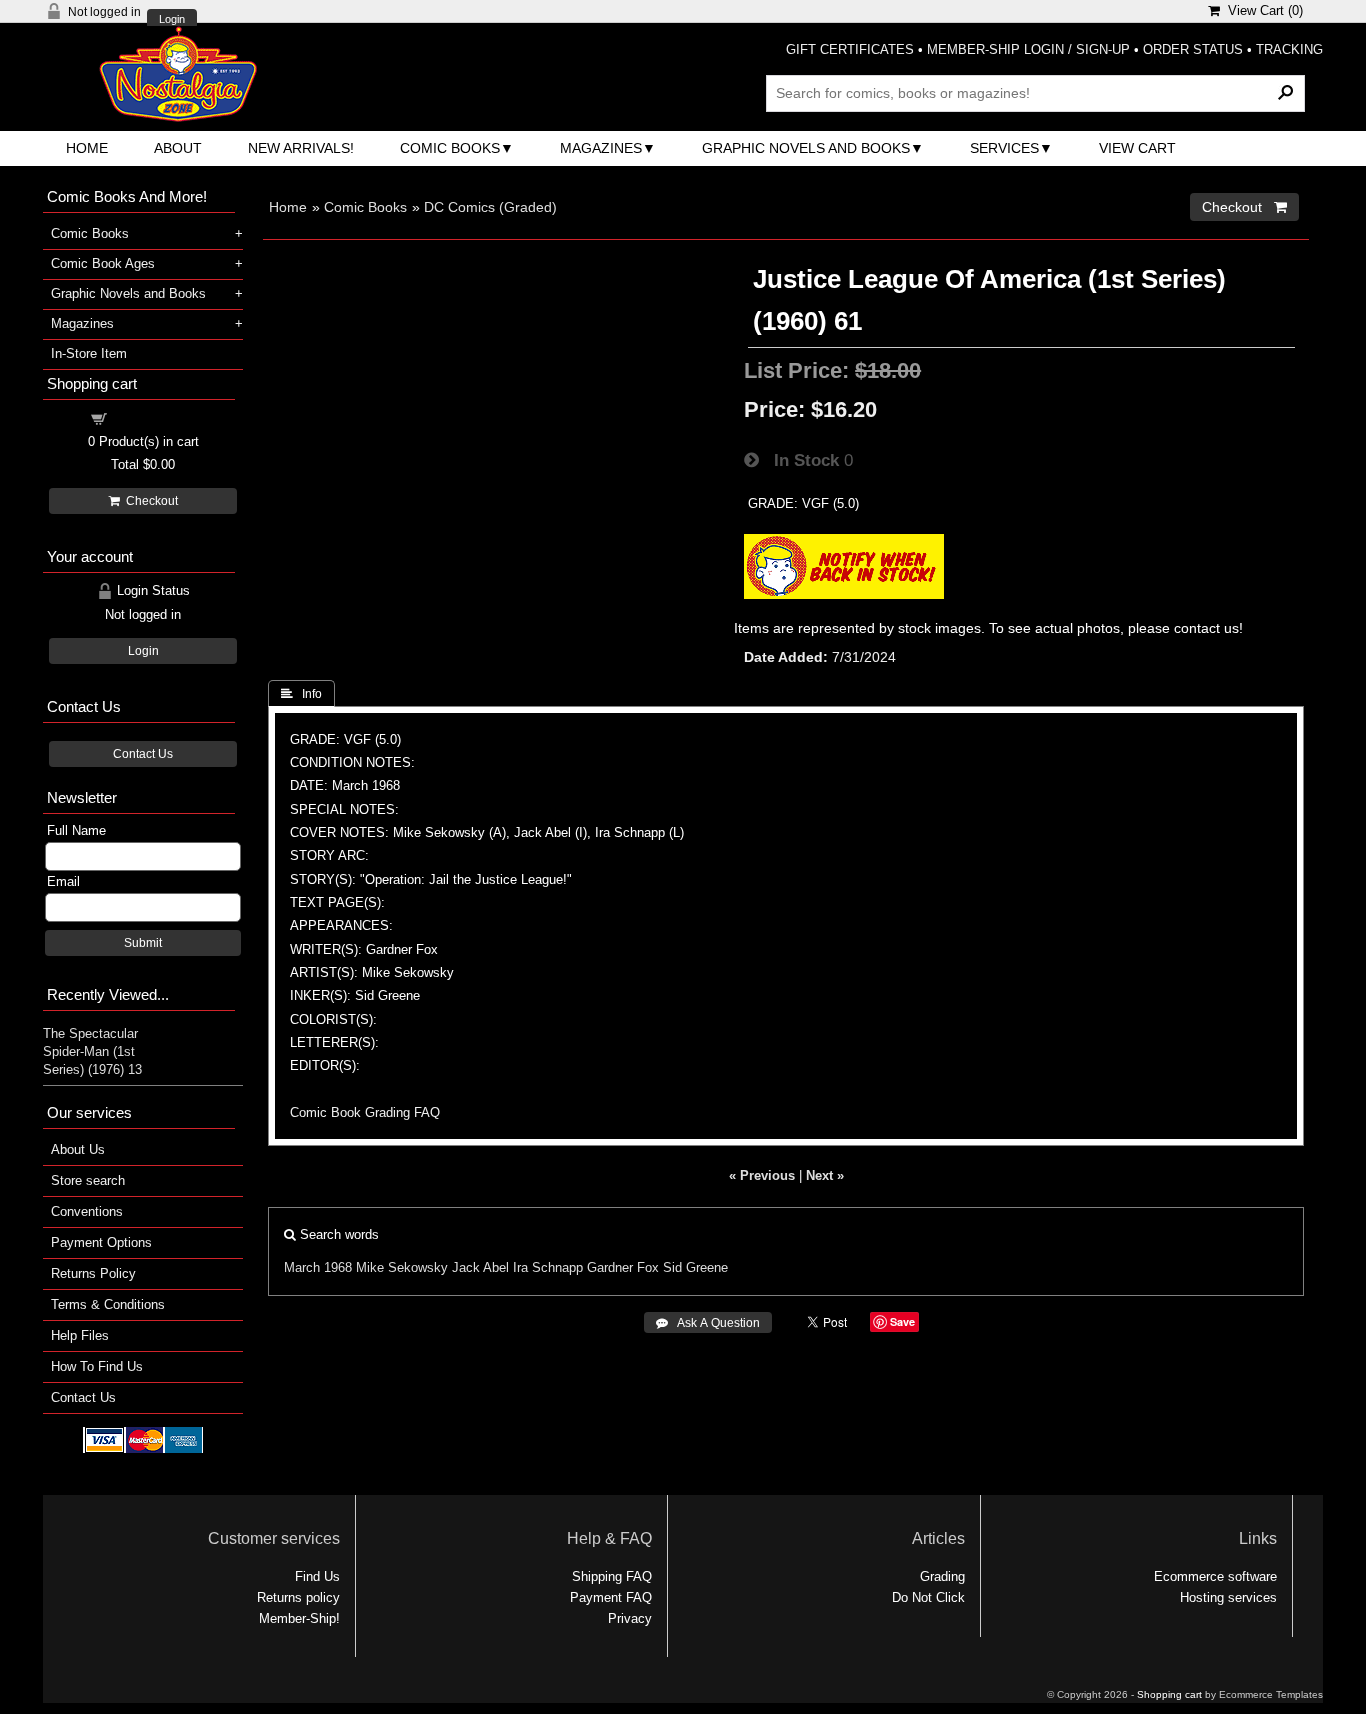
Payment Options (101, 1242)
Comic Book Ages (103, 263)
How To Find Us (97, 1366)
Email (63, 881)
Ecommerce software (1215, 1576)
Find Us (317, 1576)
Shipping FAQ (612, 1576)
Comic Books (450, 148)
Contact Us (143, 754)
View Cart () (1261, 10)
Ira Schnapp (548, 1267)
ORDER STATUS (1193, 49)
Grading (942, 1576)
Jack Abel (480, 1267)
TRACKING (1289, 49)
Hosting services (1228, 1597)
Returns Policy (93, 1273)
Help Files (80, 1335)
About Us (78, 1149)
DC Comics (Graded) (490, 207)
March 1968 (318, 1267)
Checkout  (1244, 207)
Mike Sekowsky (402, 1267)
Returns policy (298, 1597)
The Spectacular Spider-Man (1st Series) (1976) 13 (92, 1051)
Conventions (87, 1211)
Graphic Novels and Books (806, 148)
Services (1004, 148)
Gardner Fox (623, 1267)
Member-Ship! (299, 1618)
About (178, 148)
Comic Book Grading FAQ (365, 1112)
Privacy (630, 1618)
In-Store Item (89, 353)
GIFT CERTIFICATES (850, 49)
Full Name (76, 830)
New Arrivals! (301, 148)
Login (172, 19)
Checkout (149, 501)
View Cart (1137, 148)
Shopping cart (155, 417)
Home (87, 148)
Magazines (601, 148)
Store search (88, 1180)
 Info (301, 694)
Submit (143, 943)
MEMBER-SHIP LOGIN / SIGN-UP (1028, 49)
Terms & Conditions (108, 1304)
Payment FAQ (611, 1597)
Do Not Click (928, 1597)
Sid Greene (695, 1267)
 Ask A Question (708, 1323)
